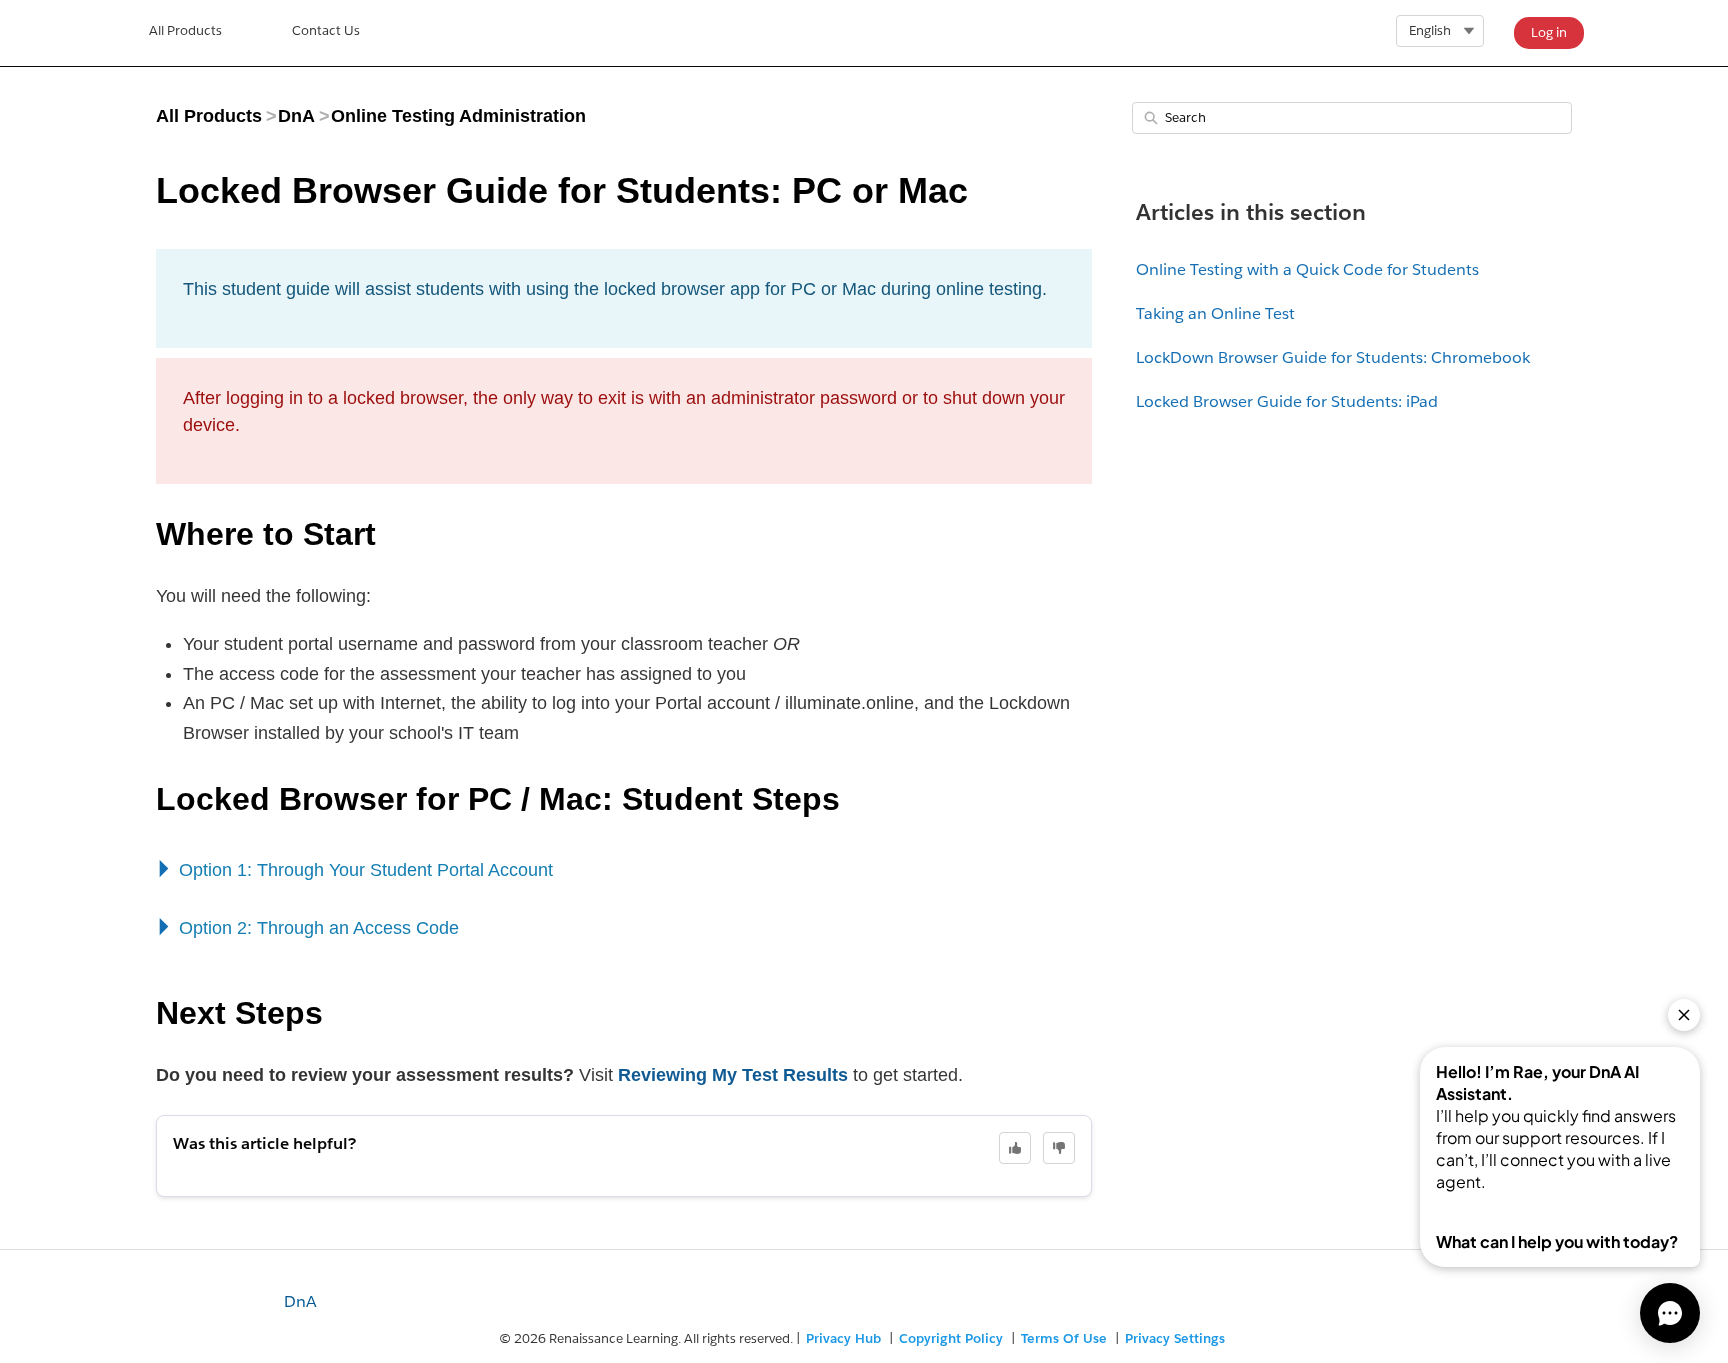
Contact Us (326, 30)
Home (185, 33)
